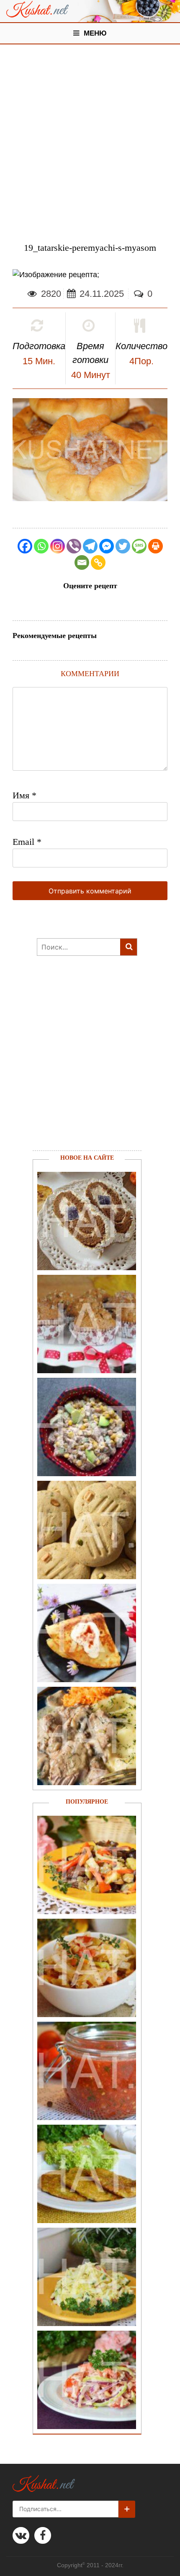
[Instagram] (58, 546)
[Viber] (74, 546)
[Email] (82, 562)
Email (27, 842)
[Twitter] (123, 546)
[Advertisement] (90, 139)
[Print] (156, 546)
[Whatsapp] (41, 546)
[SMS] (139, 546)
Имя (24, 795)
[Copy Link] (98, 562)
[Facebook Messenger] (107, 546)
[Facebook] (25, 546)
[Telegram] (90, 546)
